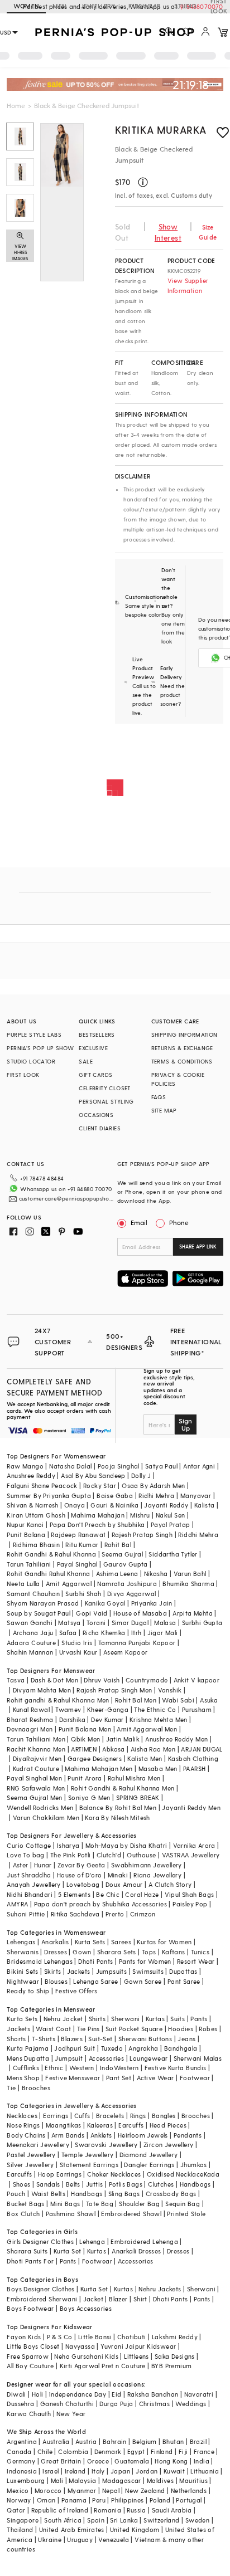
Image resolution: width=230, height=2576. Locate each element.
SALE (86, 1061)
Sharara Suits (27, 2251)
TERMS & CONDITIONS (182, 1061)
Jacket (93, 2299)
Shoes (22, 2184)
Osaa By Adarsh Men (153, 1485)
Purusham (197, 1709)
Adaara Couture (31, 1643)
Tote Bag (100, 2204)
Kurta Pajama (28, 2048)
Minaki (118, 1875)
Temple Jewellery (87, 2155)
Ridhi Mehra (156, 1496)
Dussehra (20, 2404)
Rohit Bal (118, 1545)
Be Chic (108, 1894)
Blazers (72, 2039)
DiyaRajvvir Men (37, 1758)
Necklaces (22, 2116)
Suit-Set (100, 2039)
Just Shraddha (29, 1875)
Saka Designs (175, 2356)
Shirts (97, 2019)
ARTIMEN (84, 1749)
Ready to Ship (28, 1991)
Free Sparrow (28, 2356)
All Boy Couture (30, 2366)
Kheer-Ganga (108, 1709)
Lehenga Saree (95, 1981)
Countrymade (147, 1680)
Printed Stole (186, 2214)
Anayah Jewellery (33, 1884)
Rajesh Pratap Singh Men (114, 1690)
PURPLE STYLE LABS (34, 1035)
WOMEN (26, 6)
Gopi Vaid (92, 1613)
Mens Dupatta (28, 2058)
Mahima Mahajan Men (99, 1768)
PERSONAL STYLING (106, 1101)
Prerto (115, 1914)
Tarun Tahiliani (29, 1564)
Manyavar (196, 1496)
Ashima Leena (117, 1574)
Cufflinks (26, 2068)
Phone (179, 1222)
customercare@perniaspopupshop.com (67, 1198)
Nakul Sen (171, 1515)
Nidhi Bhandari (30, 1894)
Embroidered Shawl (131, 2214)
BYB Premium (171, 2366)
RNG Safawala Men (36, 1788)
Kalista (205, 1505)
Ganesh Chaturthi (67, 2404)
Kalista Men (145, 1758)
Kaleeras (100, 2125)
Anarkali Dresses (136, 2251)
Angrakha (143, 2048)
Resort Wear (196, 1961)
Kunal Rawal (31, 1709)
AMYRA (17, 1904)
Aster (21, 1865)
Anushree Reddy (31, 1475)
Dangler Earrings (149, 2165)
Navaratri (199, 2394)
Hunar (43, 1865)
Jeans (186, 2039)
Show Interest (168, 232)
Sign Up (185, 1424)
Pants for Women (145, 1961)
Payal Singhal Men (34, 1778)
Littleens (136, 2356)
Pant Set (119, 2078)
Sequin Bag (183, 2204)
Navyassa (80, 2346)
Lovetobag (83, 1884)
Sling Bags (124, 2194)
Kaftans (174, 1952)
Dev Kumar (107, 1719)
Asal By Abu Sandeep (93, 1475)
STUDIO (185, 6)
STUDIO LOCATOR (31, 1061)
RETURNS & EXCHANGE (182, 1048)
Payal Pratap (171, 1524)
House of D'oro (80, 1875)
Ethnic (54, 2068)
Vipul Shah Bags (190, 1894)
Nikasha (156, 1574)
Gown (82, 1952)
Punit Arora (85, 1778)
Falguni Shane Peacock (42, 1485)
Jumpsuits (112, 1971)
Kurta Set (68, 2251)
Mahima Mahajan (98, 1515)
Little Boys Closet (33, 2346)
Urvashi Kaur (78, 1652)
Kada (212, 2174)
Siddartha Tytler (173, 1554)
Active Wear (155, 2078)
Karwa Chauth (29, 2414)
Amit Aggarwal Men (147, 1729)
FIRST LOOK (23, 1075)
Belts (73, 2184)
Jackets (79, 1971)
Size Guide (208, 232)
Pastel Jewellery (31, 2155)
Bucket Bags (25, 2204)
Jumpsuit (69, 2058)
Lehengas (21, 1942)
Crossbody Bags (171, 2194)
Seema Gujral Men (34, 1797)
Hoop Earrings (60, 2174)
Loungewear (148, 2058)
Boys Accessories (86, 2308)
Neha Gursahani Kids (86, 2356)
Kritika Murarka (161, 130)
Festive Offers (76, 1991)
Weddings (191, 2404)
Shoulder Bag (139, 2204)
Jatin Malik (123, 1739)
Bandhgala (181, 2048)
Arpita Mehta (193, 1613)
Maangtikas (64, 2125)
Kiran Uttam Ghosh (36, 1515)
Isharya (68, 1845)
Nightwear (23, 1981)
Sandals (48, 2184)
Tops (149, 1952)
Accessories (106, 2058)
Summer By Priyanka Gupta (49, 1496)
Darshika (72, 1719)
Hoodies (181, 2029)
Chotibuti (132, 2337)
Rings (138, 2116)
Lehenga (92, 2241)
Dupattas (183, 1971)
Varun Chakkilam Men (46, 1818)
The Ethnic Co (155, 1709)
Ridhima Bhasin (37, 1545)
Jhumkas (194, 2165)
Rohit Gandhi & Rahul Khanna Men (123, 1788)
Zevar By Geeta (82, 1865)
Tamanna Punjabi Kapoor (137, 1643)
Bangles (164, 2116)
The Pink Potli (71, 1855)
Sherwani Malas (198, 2058)
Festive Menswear (73, 2078)
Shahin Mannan (30, 1652)
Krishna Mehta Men (159, 1719)
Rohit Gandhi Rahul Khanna (48, 1574)
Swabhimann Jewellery (147, 1865)
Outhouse (141, 1855)
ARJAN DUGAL (202, 1749)
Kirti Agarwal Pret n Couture (103, 2366)
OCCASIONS (96, 1115)
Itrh (136, 1633)
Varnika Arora (194, 1845)
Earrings (56, 2116)
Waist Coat (53, 2029)
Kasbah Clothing (193, 1758)
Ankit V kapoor (197, 1680)
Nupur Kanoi (25, 1524)
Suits (178, 2019)
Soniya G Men (89, 1797)
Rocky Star (100, 1485)
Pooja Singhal (119, 1466)
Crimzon (143, 1914)
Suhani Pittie (26, 1914)
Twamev (68, 1709)
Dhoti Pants (95, 1961)
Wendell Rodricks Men (40, 1807)
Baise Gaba (115, 1496)
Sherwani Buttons (145, 2039)
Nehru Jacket (63, 2019)
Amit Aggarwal (69, 1584)
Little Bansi (95, 2337)
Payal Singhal (77, 1564)
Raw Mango (25, 1466)
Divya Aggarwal (132, 1594)
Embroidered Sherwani (42, 2299)
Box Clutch (23, 2214)
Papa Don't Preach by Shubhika (97, 1524)
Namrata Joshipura (127, 1584)
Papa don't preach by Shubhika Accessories (100, 1904)
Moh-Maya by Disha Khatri (126, 1845)
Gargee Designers (95, 1758)
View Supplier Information (188, 286)
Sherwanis (23, 1952)
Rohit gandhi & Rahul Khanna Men (58, 1700)
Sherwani (125, 2019)
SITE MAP (164, 1110)
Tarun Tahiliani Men (36, 1739)
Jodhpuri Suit (75, 2048)
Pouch (16, 2194)
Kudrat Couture (36, 1768)
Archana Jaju (33, 1633)
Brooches (36, 2088)
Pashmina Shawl (71, 2214)
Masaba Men (158, 1768)
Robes (208, 2029)
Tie (11, 2088)
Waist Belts (48, 2194)
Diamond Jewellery (149, 2155)
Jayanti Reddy (166, 1505)
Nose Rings (23, 2125)
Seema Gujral (122, 1554)
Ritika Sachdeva (75, 1914)
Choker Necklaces (114, 2174)
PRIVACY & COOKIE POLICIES (178, 1079)
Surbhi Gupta (202, 1623)
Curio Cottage (29, 1845)
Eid (116, 2394)
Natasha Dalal (70, 1466)
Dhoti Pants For (30, 2261)
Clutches (161, 2184)
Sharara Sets (117, 1952)
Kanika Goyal (105, 1603)
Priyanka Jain (152, 1603)
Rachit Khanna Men (36, 1749)
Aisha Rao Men (153, 1749)
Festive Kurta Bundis (176, 2068)
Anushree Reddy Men (176, 1739)
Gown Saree (143, 1981)
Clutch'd (109, 1855)
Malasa (165, 1623)
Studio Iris (77, 1643)
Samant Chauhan (33, 1594)
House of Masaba (140, 1613)
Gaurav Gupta (126, 1564)
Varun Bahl (190, 1574)
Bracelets (110, 2116)
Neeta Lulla (23, 1584)
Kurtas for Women (164, 1942)
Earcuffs (131, 2125)
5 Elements (74, 1894)
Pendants (188, 2135)
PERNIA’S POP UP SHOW (40, 1048)
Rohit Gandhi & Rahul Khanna (51, 1554)
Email (139, 1222)
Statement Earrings (89, 2165)
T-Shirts (44, 2039)
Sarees (121, 1942)
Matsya (69, 1623)
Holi (38, 2394)
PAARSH (194, 1768)
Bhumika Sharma (188, 1584)
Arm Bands (68, 2135)
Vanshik (170, 1690)
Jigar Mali (163, 1633)
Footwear (195, 2078)
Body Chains (26, 2135)
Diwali (16, 2394)
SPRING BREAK (138, 1797)
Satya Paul (161, 1466)
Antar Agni (199, 1466)
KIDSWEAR (145, 6)
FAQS (159, 1097)
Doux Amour (124, 1884)
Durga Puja (116, 2404)
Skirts (52, 1971)
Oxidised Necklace (175, 2174)
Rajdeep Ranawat (78, 1535)
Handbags (195, 2184)
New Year (71, 2414)
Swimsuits (148, 1971)
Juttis (94, 2184)
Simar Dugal (130, 1623)
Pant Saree (184, 1981)
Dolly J (141, 1475)
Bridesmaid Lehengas (40, 1961)
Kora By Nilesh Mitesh (117, 1818)
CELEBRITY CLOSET (104, 1088)
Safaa (68, 1633)
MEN (59, 6)
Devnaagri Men (30, 1729)
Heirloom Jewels (143, 2135)
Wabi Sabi (178, 1700)
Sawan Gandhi (30, 1623)
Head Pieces (168, 2125)
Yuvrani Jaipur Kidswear (138, 2346)
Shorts (16, 2039)
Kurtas (155, 2019)
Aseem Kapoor (126, 1652)
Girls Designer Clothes (40, 2241)
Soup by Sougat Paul (39, 1613)
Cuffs (82, 2116)
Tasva (16, 1680)
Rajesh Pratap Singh (142, 1535)
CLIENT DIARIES (100, 1128)
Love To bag (25, 1855)
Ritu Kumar (82, 1545)
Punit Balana (26, 1535)
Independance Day (78, 2394)
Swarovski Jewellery (106, 2145)
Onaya (75, 1505)
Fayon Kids (24, 2337)
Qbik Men (85, 1739)
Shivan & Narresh (32, 1505)
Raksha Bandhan (153, 2394)
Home (16, 105)
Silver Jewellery (30, 2165)
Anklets (101, 2135)
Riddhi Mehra (198, 1535)
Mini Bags (65, 2204)
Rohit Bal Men (136, 1700)
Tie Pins (88, 2029)
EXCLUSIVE (93, 1048)
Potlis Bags (126, 2184)
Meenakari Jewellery (38, 2145)
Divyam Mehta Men (42, 1690)
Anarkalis (55, 1942)
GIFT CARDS (95, 1075)
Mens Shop (23, 2078)
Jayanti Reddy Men (191, 1807)
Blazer (118, 2299)
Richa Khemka (104, 1633)
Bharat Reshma (30, 1719)
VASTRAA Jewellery (191, 1855)
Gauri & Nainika (114, 1505)
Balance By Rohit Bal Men (118, 1807)
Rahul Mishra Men (134, 1778)
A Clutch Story (170, 1884)
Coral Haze (142, 1894)
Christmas (155, 2404)
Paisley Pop (190, 1904)
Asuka (209, 1700)
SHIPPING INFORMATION (185, 1035)
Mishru (140, 1515)
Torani (96, 1623)
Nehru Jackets (160, 2289)
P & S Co (60, 2337)
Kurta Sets (90, 1942)
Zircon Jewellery (168, 2145)
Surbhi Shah (83, 1594)
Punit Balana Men (85, 1729)
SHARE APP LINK (198, 1246)
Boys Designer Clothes (40, 2289)
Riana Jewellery (157, 1875)
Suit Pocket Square (134, 2029)
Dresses (56, 1952)
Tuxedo (112, 2048)
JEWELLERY (98, 6)
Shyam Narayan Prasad (43, 1603)
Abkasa (113, 1749)
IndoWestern (119, 2068)
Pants (199, 2019)
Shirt (140, 2299)
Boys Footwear (30, 2308)
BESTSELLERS (97, 1035)
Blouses (56, 1981)
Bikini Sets (22, 1971)
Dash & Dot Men (55, 1680)
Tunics (200, 1952)
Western (82, 2068)
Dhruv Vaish (102, 1680)
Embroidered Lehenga (144, 2241)
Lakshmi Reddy (175, 2337)
